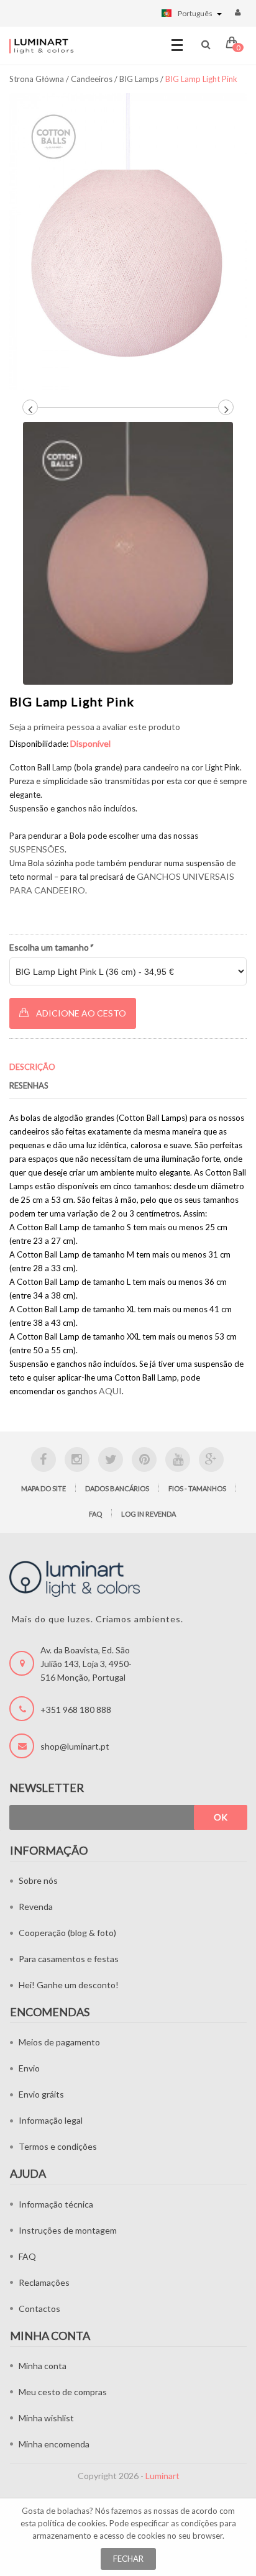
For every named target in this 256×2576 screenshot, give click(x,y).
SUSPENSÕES (37, 849)
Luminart (162, 2476)
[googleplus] (211, 1459)
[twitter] (111, 1459)
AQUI (110, 1391)
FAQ (95, 1514)
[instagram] (77, 1459)
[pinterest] (144, 1459)
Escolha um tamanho (51, 947)
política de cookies (72, 2523)
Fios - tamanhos (197, 1488)
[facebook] (43, 1459)
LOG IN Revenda (149, 1514)
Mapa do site (43, 1488)
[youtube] (178, 1459)
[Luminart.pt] (42, 46)
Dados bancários (117, 1488)
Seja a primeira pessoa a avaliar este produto (95, 727)
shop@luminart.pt (75, 1746)
